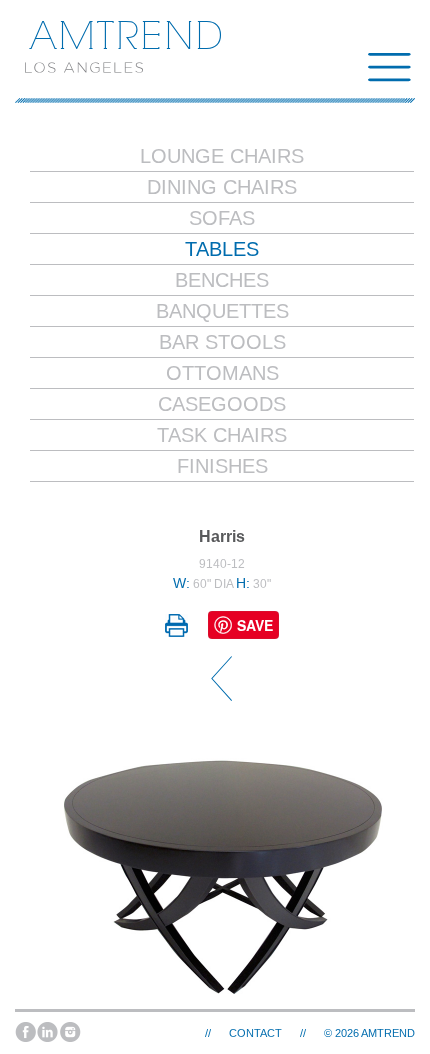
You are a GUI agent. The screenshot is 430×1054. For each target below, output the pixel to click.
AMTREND (388, 1033)
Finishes (222, 466)
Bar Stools (222, 342)
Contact (255, 1033)
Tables (222, 249)
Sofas (222, 218)
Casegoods (222, 404)
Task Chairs (222, 435)
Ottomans (222, 373)
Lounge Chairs (222, 156)
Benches (222, 280)
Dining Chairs (222, 187)
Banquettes (222, 311)
